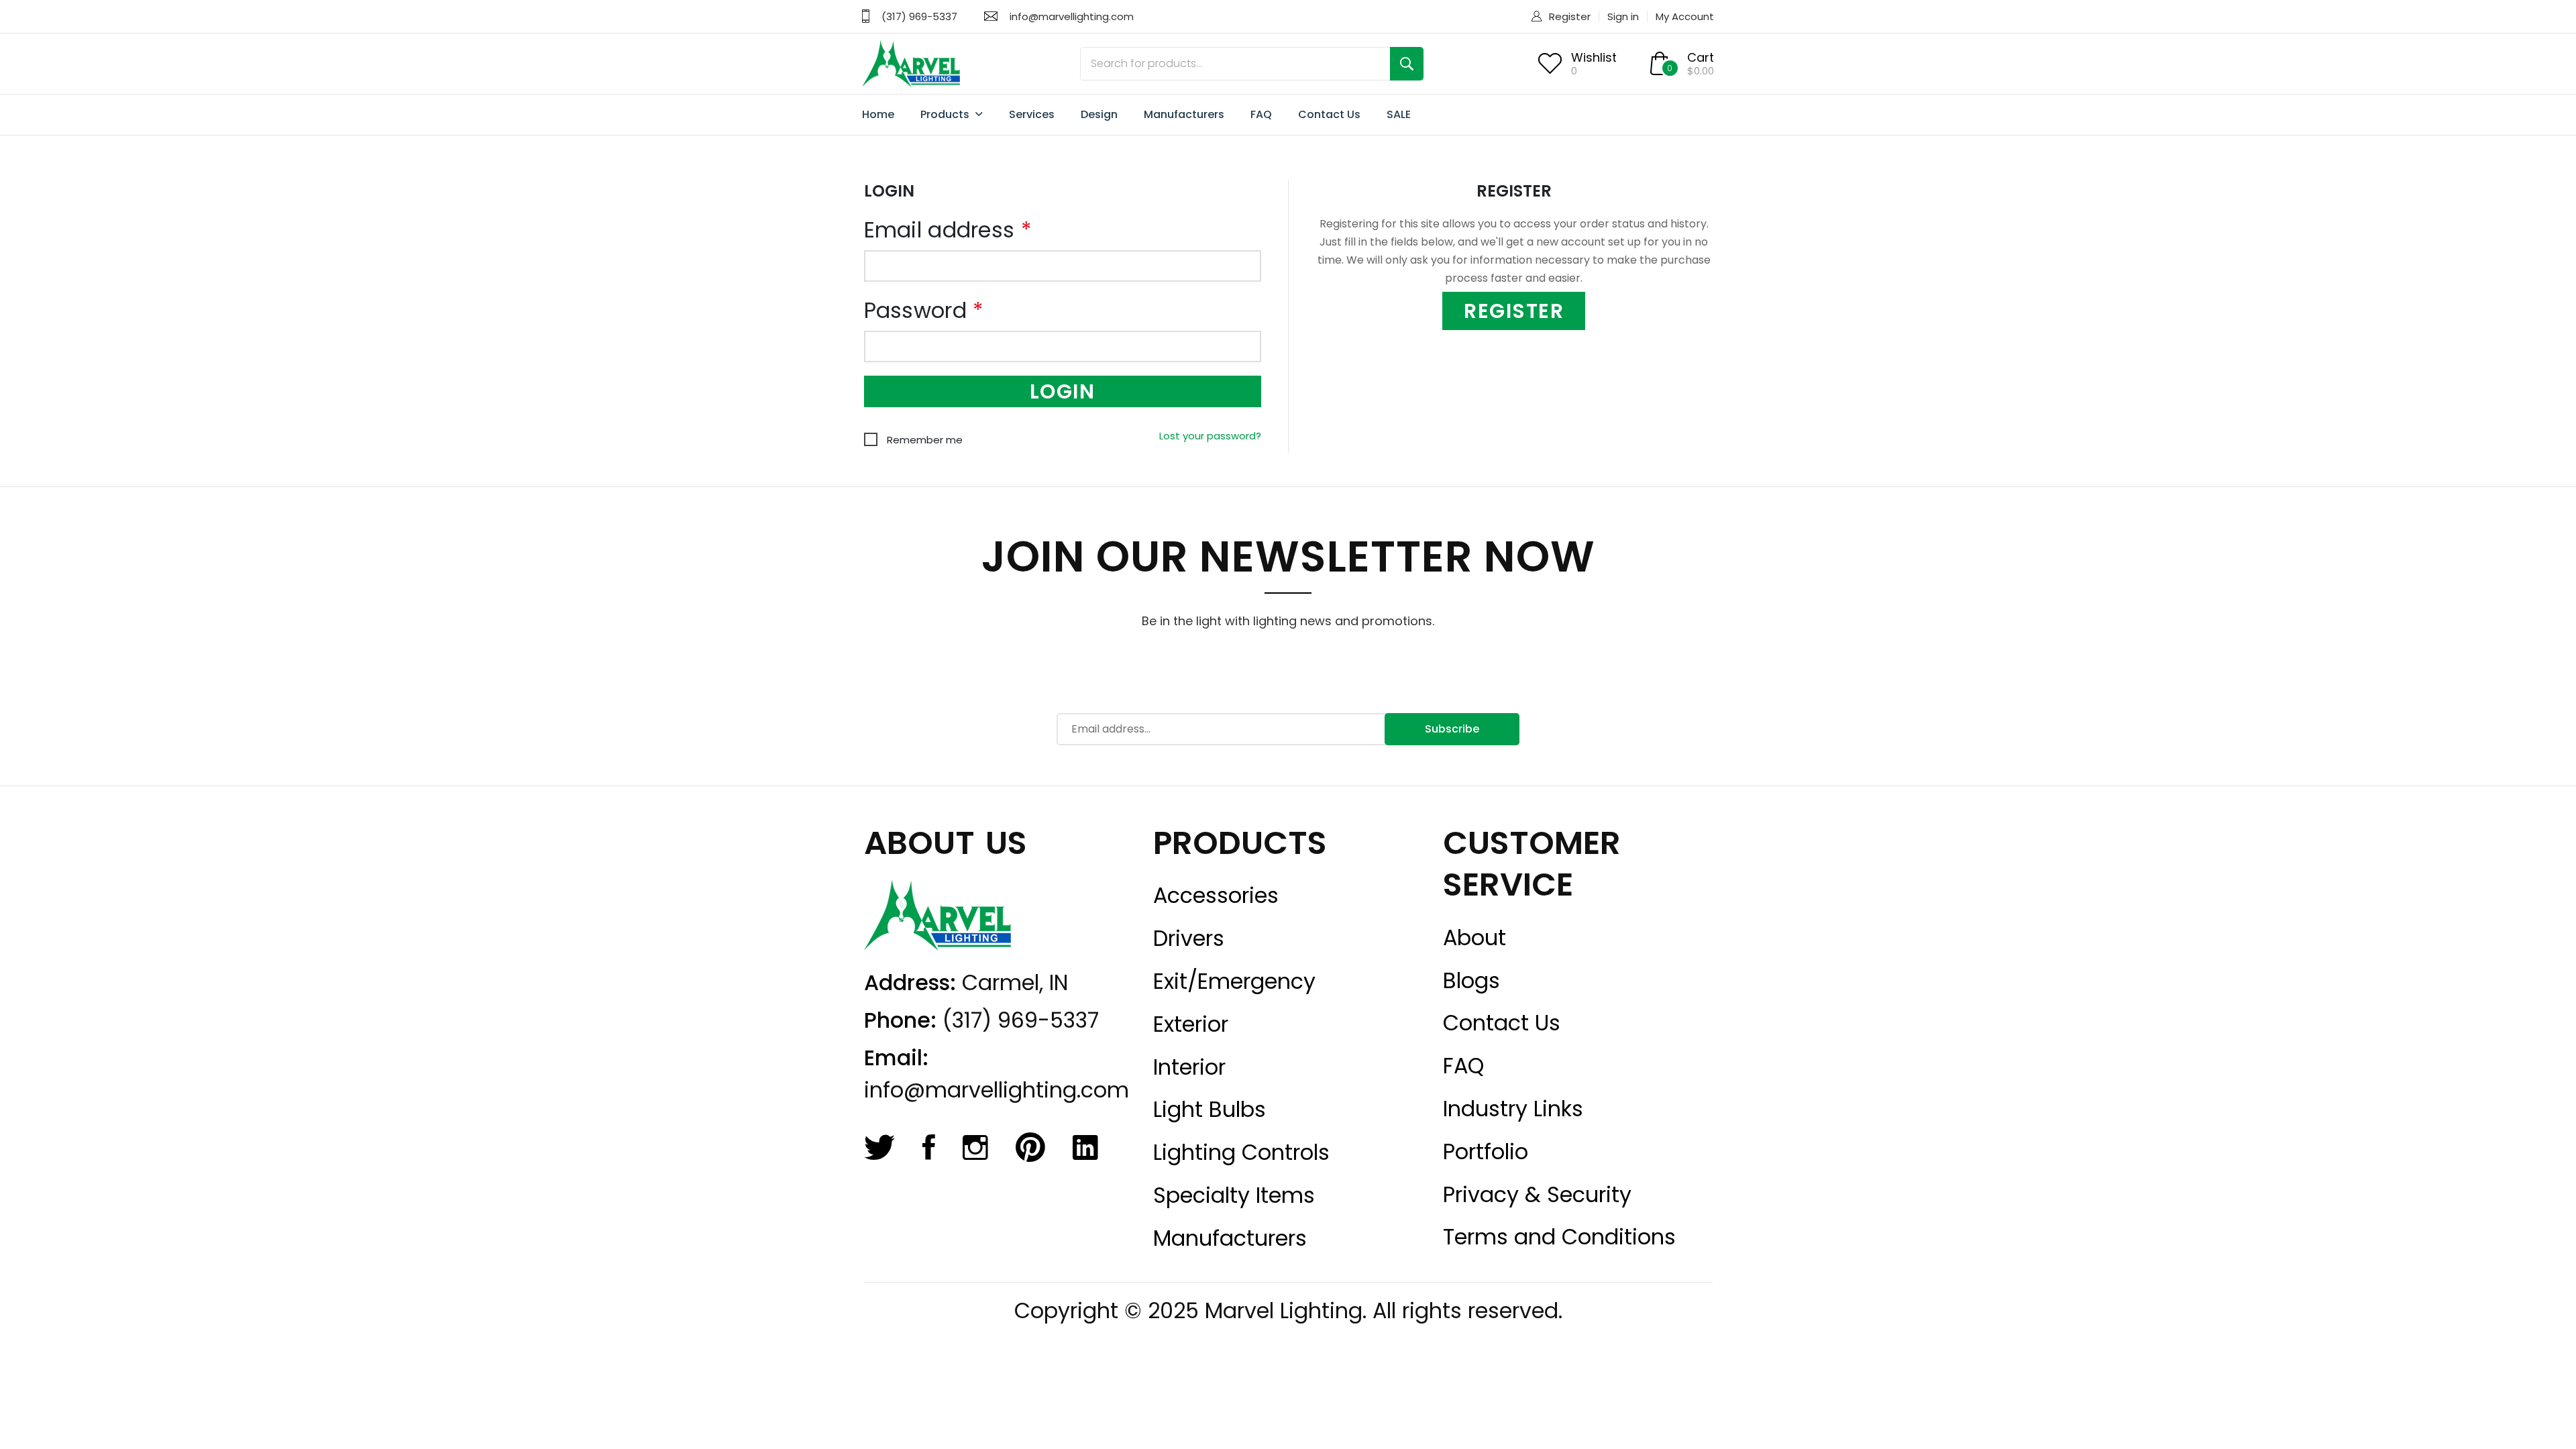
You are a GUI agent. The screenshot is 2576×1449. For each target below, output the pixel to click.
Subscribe (1452, 729)
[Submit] (1407, 64)
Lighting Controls (1241, 1152)
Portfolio (1486, 1152)
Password (924, 311)
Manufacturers (1184, 114)
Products (946, 114)
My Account (1685, 16)
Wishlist (1594, 57)
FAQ (1261, 114)
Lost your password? (1210, 436)
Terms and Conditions (1559, 1237)
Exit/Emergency (1234, 981)
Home (878, 114)
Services (1032, 114)
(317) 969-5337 (919, 16)
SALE (1399, 114)
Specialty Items (1234, 1195)
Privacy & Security (1537, 1195)
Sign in (1623, 16)
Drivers (1189, 938)
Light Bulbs (1210, 1110)
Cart (1701, 57)
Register (1570, 16)
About (1474, 938)
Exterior (1191, 1024)
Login (1063, 391)
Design (1099, 114)
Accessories (1216, 896)
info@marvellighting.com (1072, 16)
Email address (948, 230)
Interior (1189, 1067)
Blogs (1471, 981)
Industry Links (1513, 1109)
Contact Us (1329, 114)
